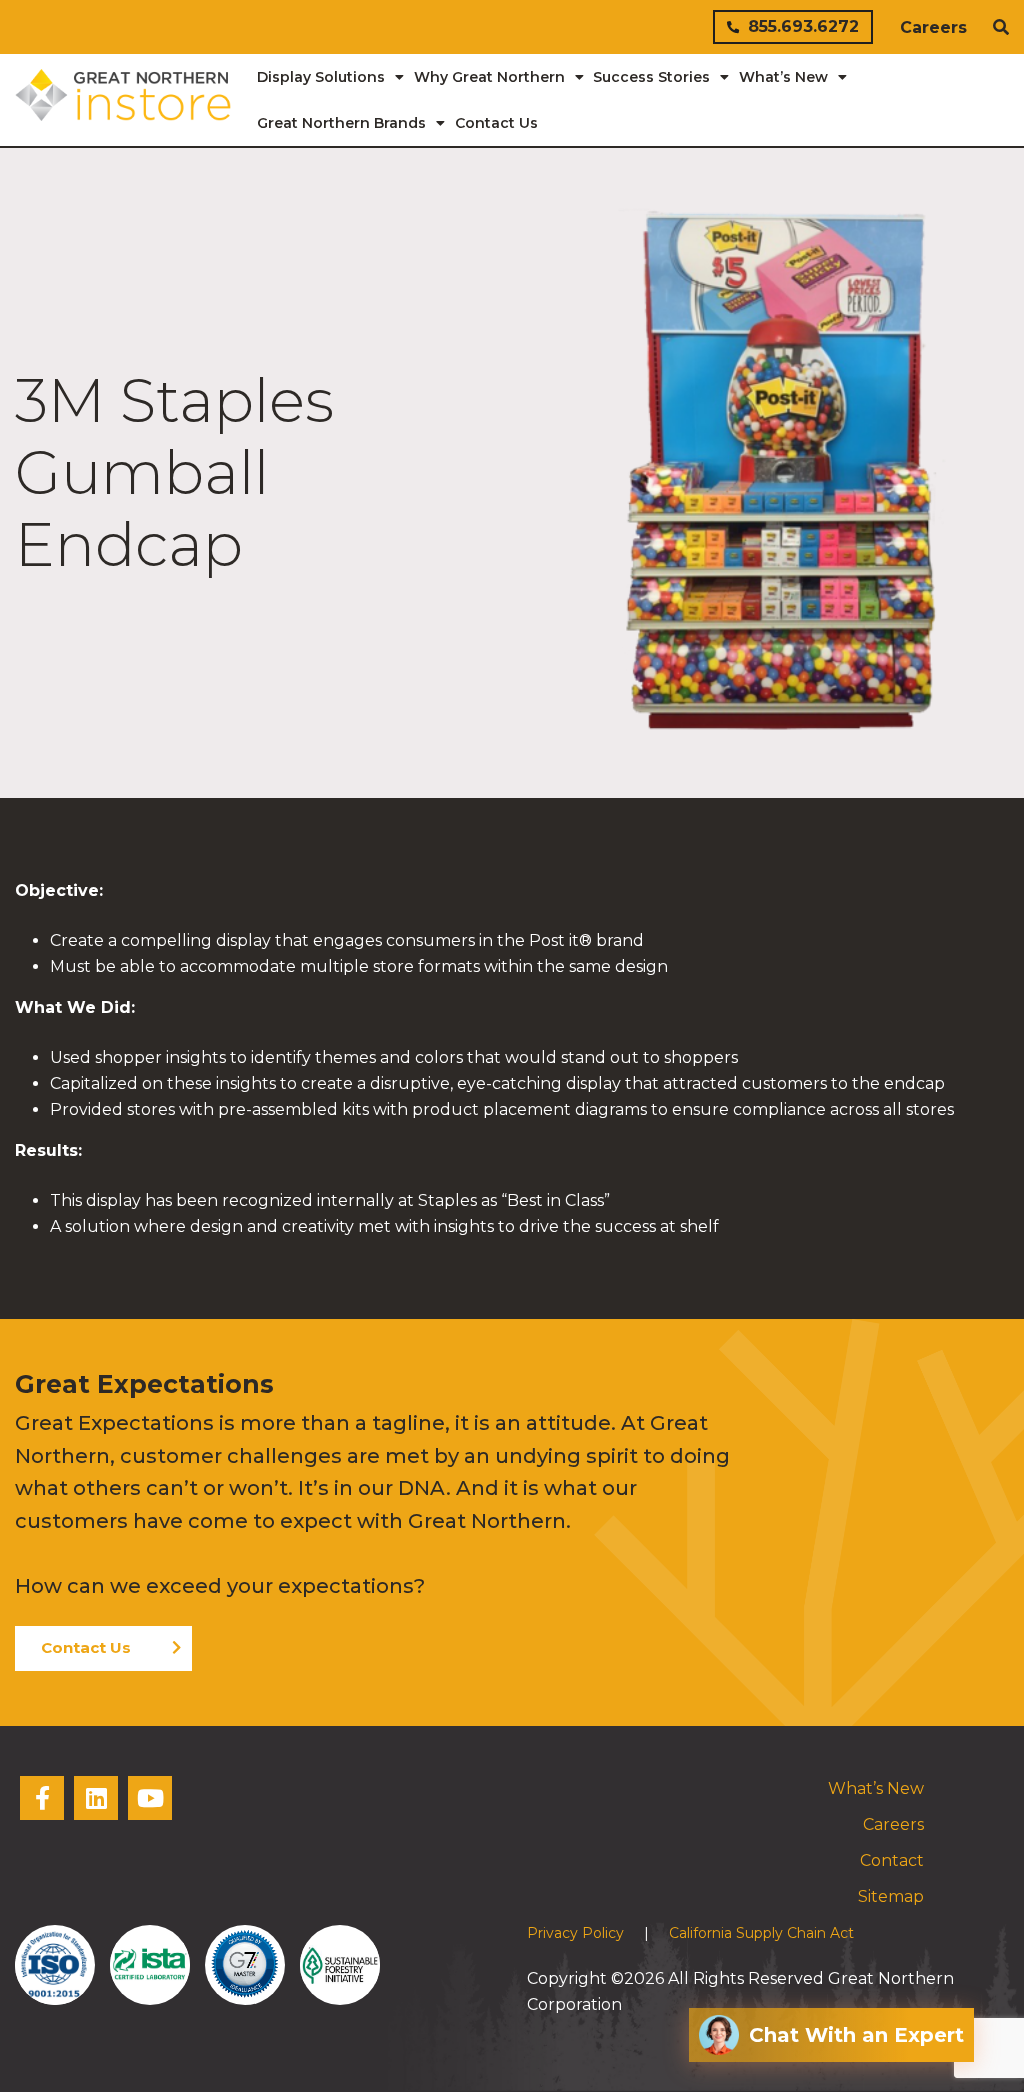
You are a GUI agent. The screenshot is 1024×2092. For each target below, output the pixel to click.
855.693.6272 (803, 26)
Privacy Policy (575, 1933)
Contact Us (86, 1647)
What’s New (876, 1788)
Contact (892, 1860)
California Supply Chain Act (761, 1933)
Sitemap (891, 1896)
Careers (933, 27)
